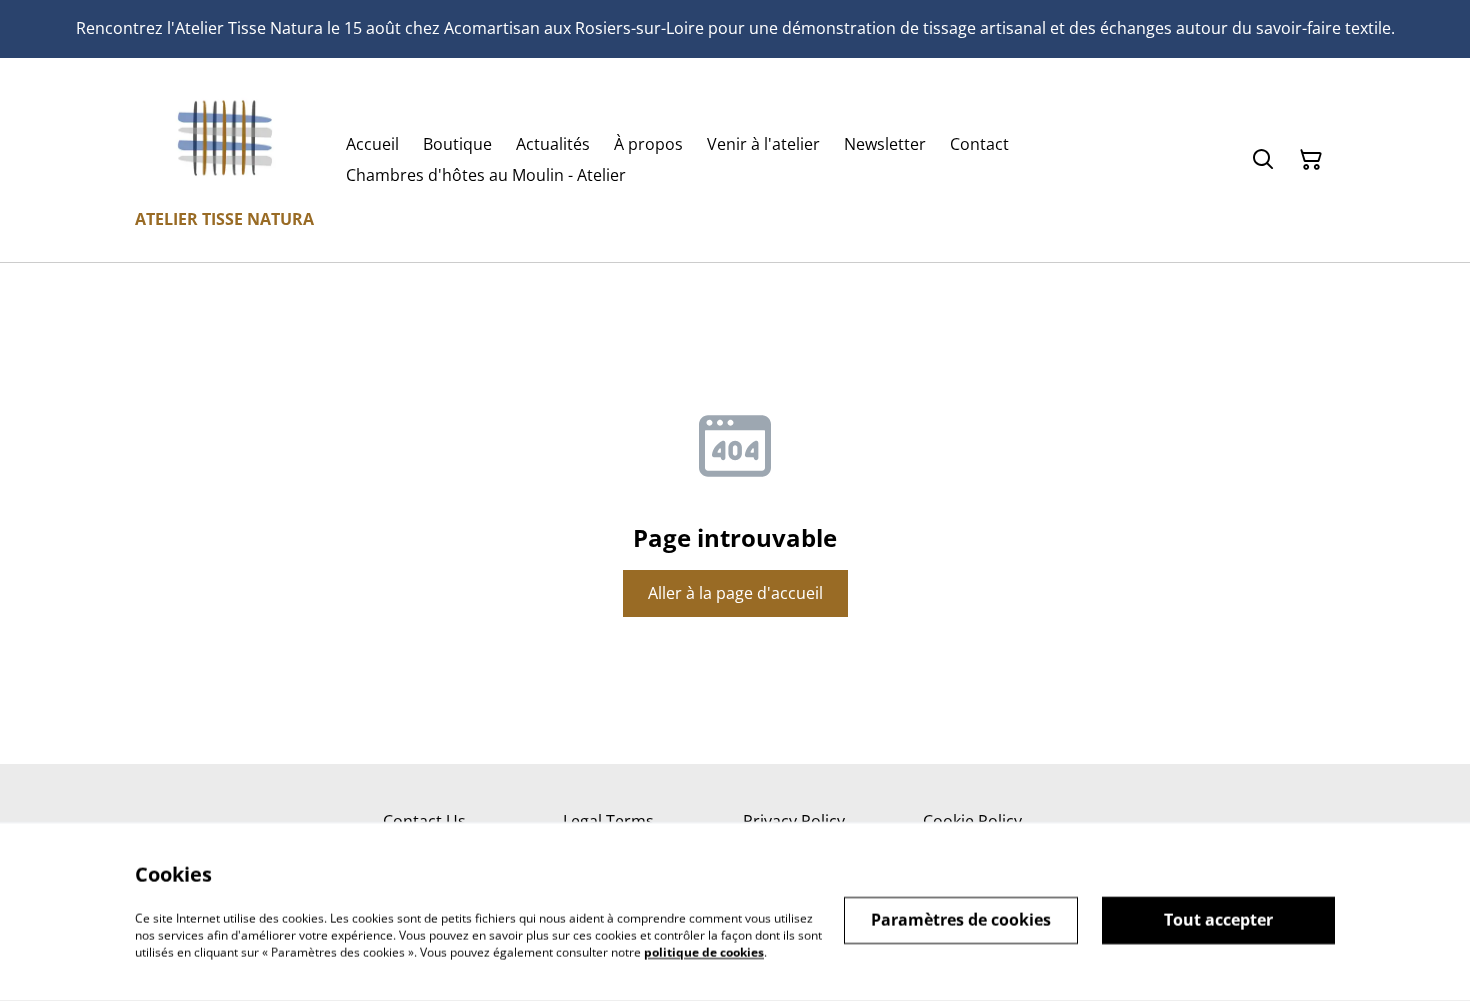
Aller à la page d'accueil (735, 593)
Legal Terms (608, 821)
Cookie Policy (972, 821)
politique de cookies (704, 951)
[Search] (1263, 160)
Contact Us (424, 821)
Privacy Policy (794, 821)
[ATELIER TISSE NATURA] (225, 138)
